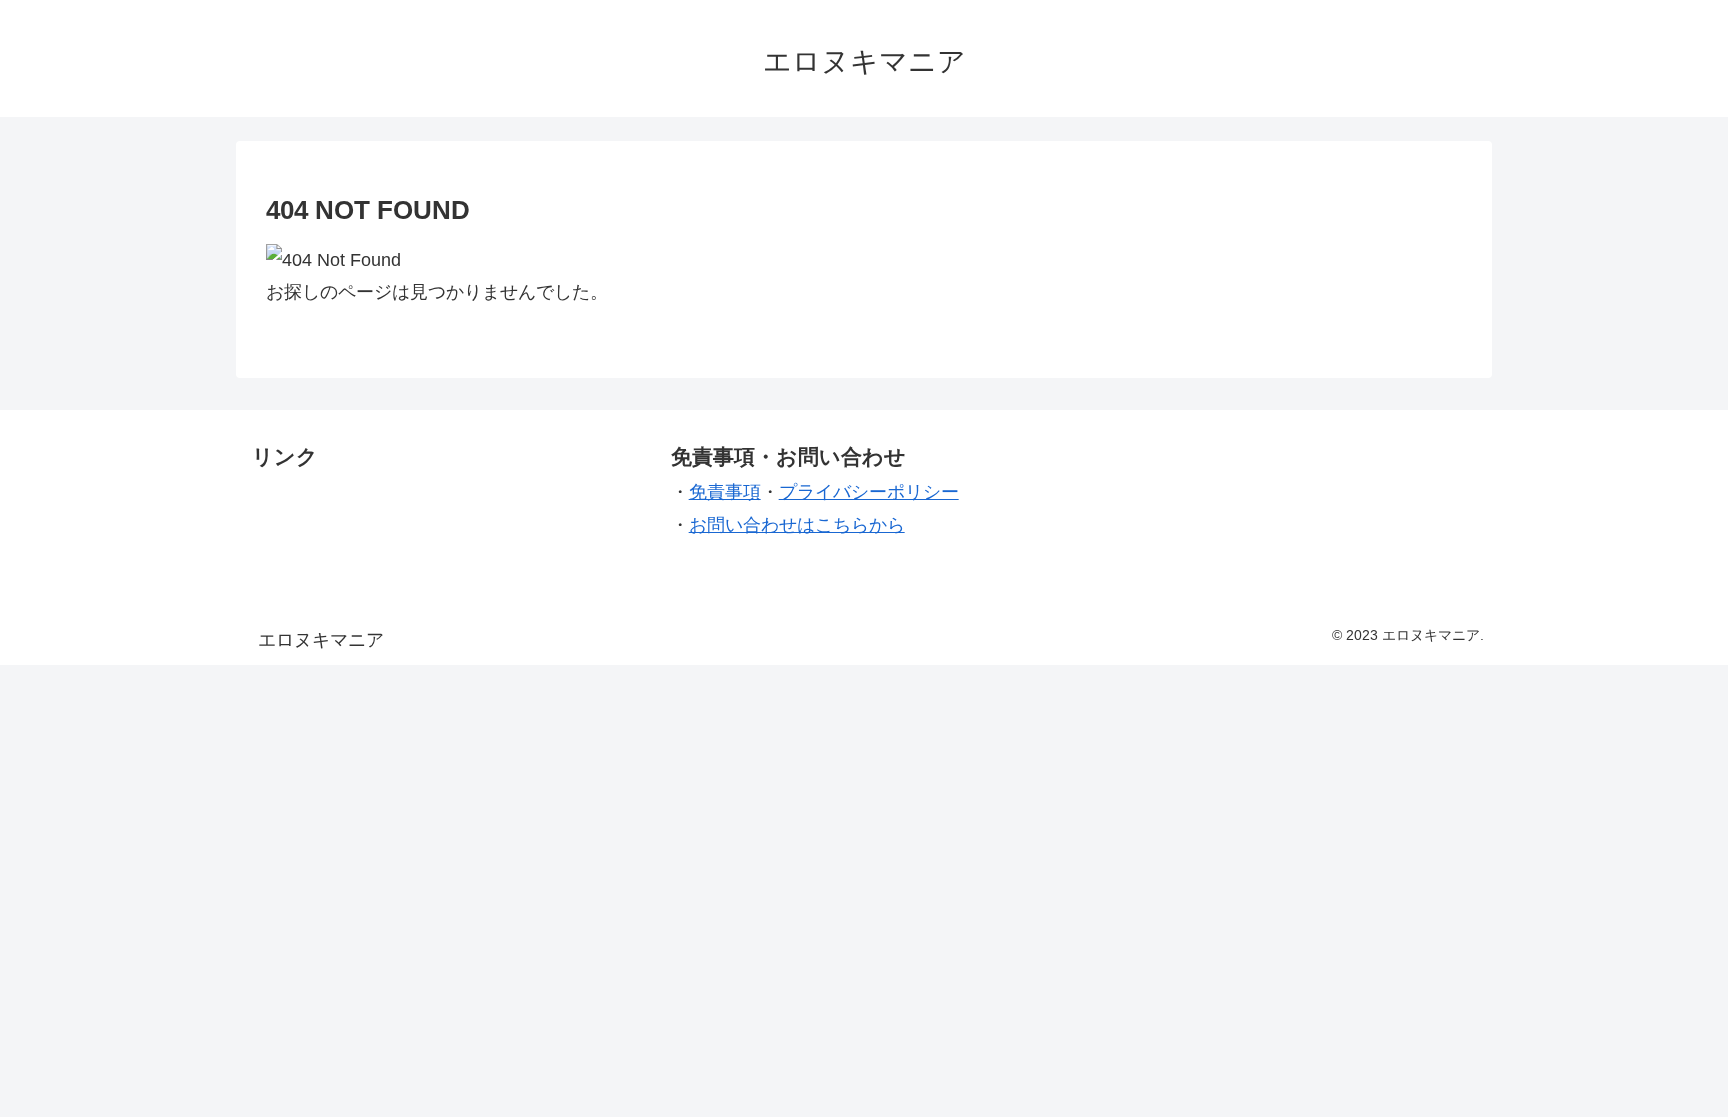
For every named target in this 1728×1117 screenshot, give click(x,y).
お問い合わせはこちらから (797, 525)
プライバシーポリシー (869, 492)
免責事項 (725, 492)
